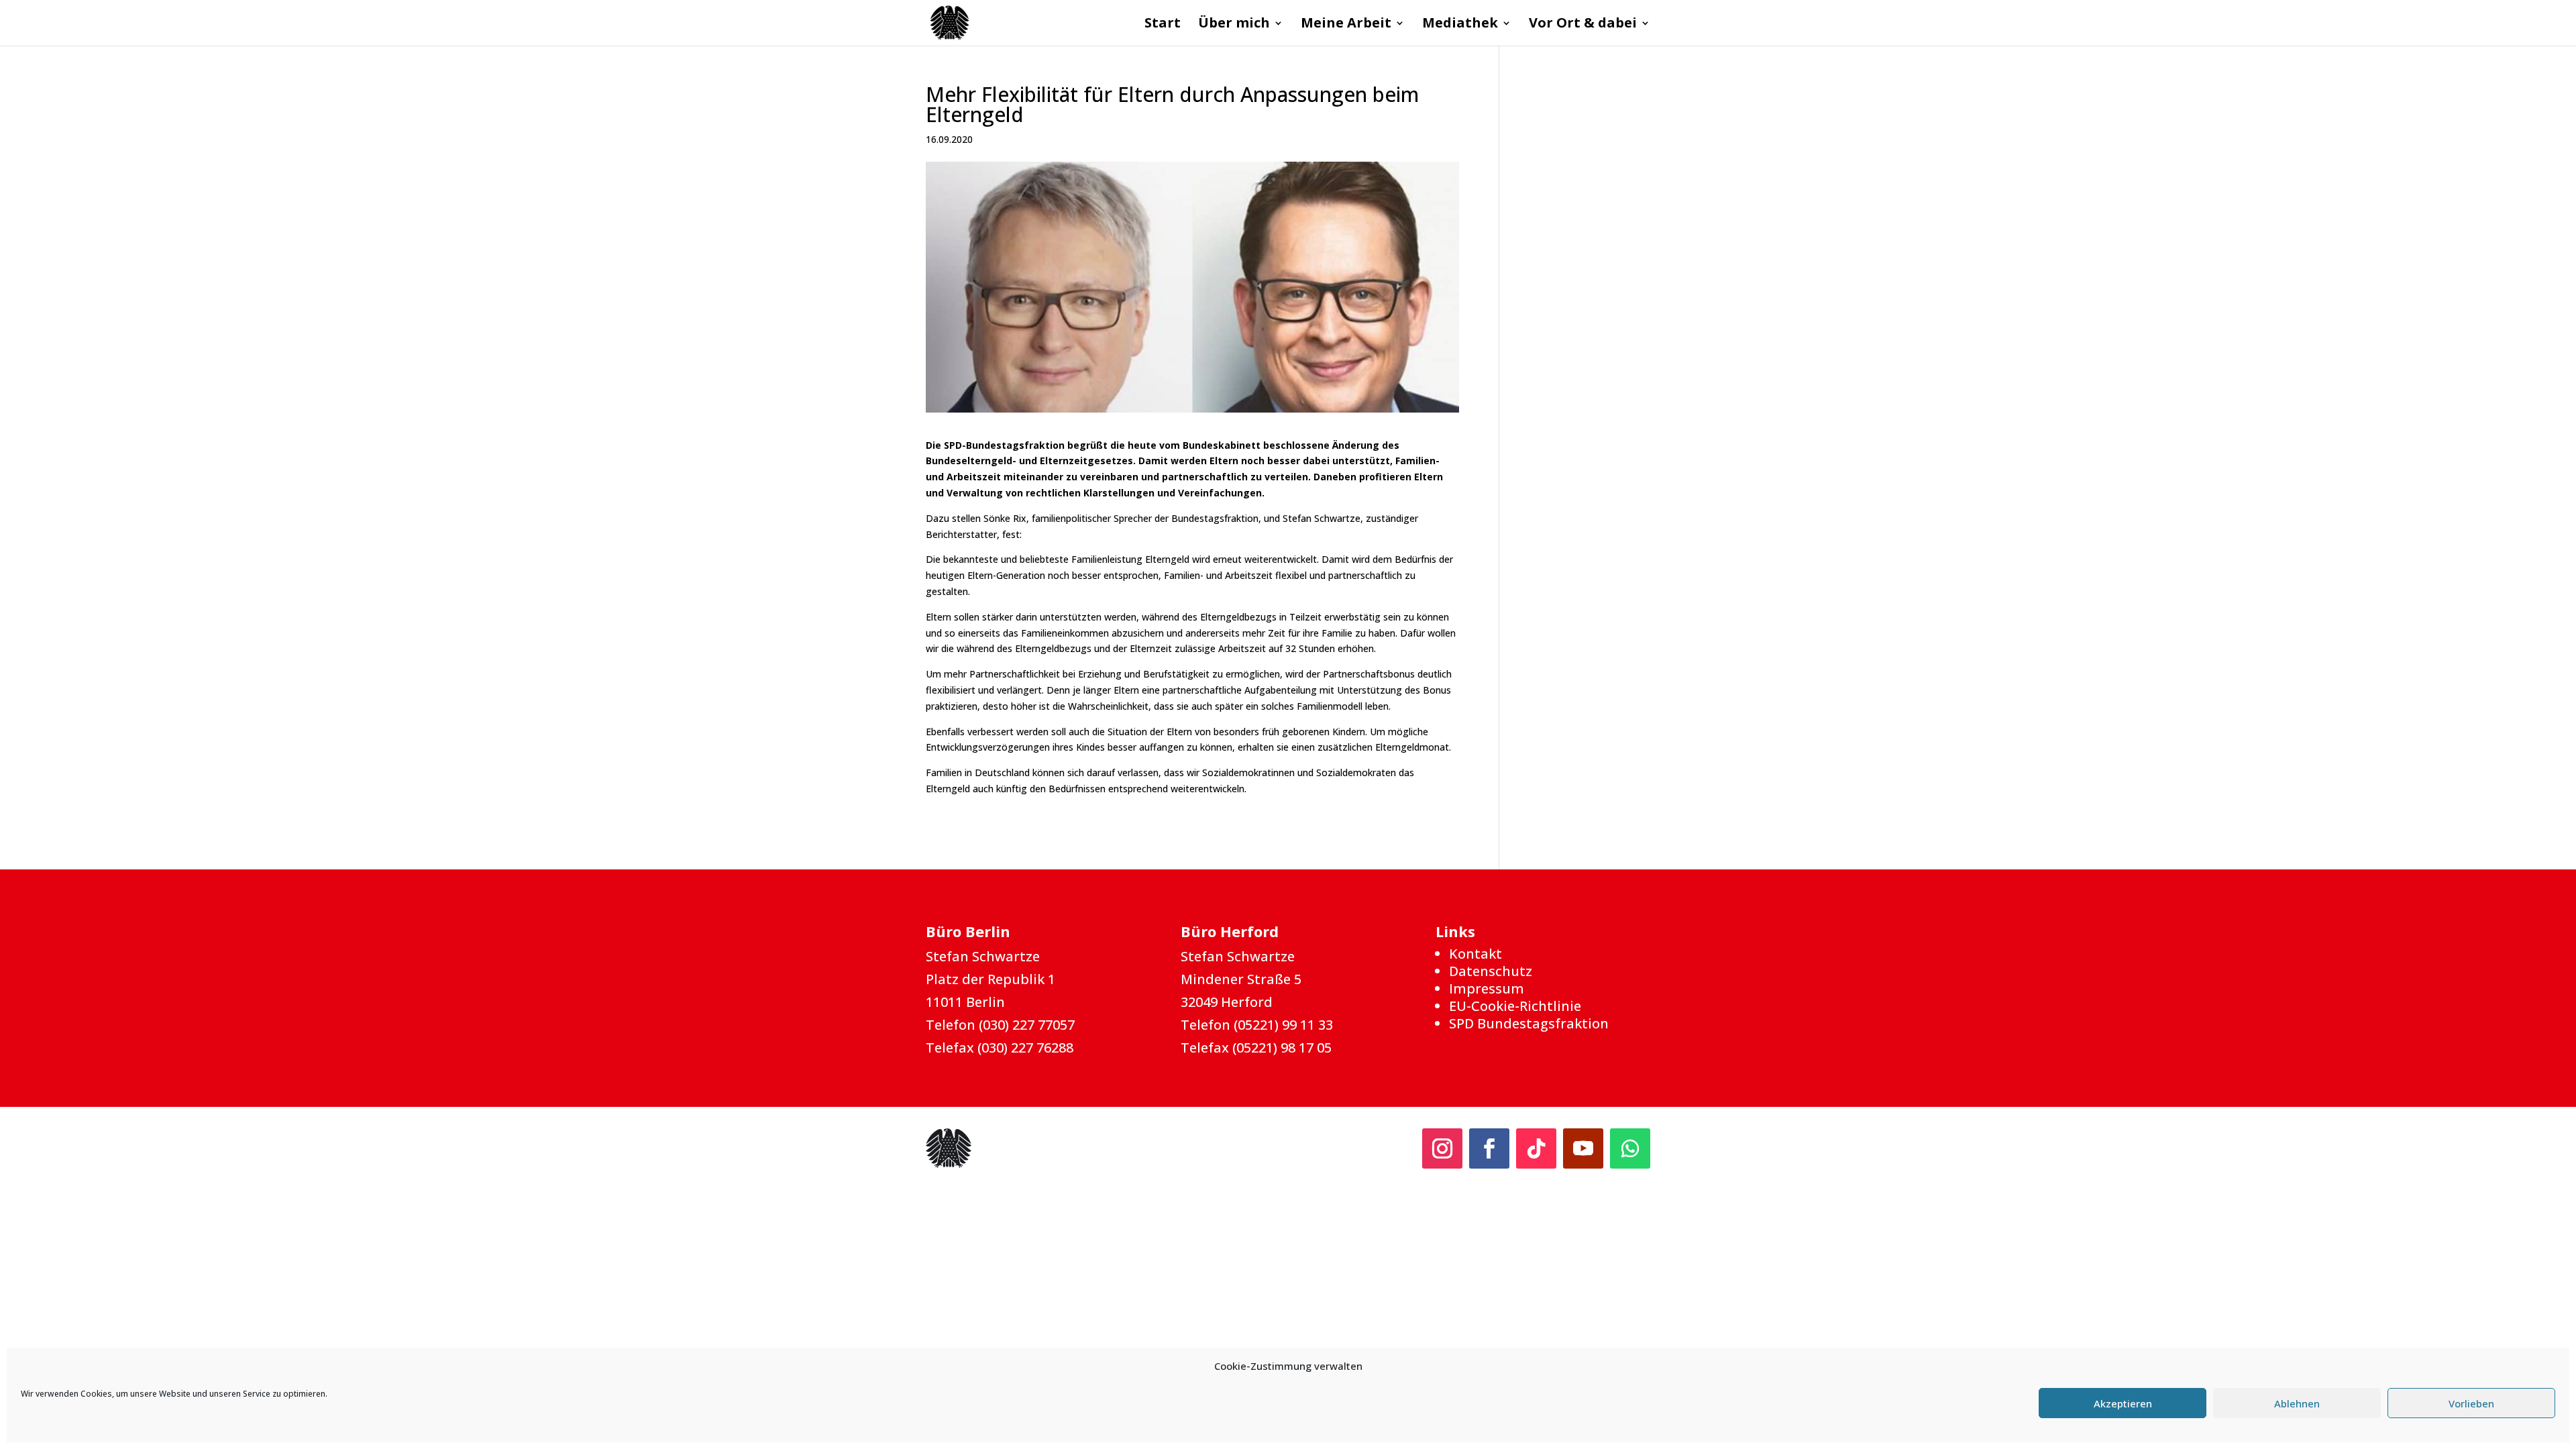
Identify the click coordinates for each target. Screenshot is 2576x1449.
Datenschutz (1491, 971)
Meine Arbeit (1346, 25)
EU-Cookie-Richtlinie (1515, 1006)
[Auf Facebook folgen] (1489, 1148)
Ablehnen (2297, 1403)
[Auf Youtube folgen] (1583, 1148)
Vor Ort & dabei (1583, 25)
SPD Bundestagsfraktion (1529, 1023)
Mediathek (1460, 25)
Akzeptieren (2123, 1403)
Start (1163, 25)
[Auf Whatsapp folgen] (1630, 1148)
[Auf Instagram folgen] (1442, 1148)
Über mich (1234, 25)
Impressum (1487, 988)
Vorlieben (2471, 1403)
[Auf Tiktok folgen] (1536, 1148)
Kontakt (1475, 954)
